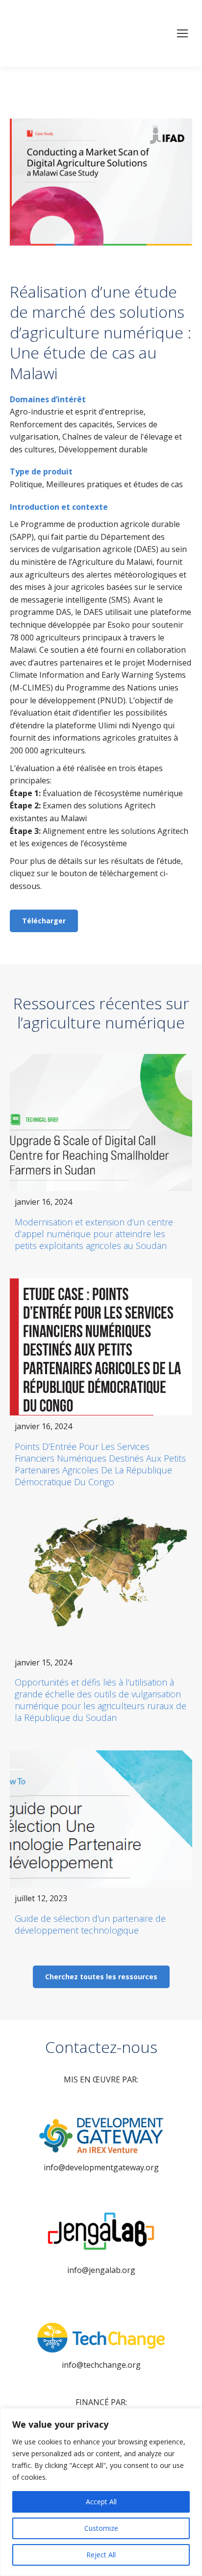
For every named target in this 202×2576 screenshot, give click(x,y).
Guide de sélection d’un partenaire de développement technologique (90, 1924)
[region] (101, 2492)
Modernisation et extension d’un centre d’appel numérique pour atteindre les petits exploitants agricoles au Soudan (94, 1234)
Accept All (101, 2502)
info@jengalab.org (101, 2270)
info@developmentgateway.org (101, 2167)
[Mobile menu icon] (182, 33)
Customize (101, 2528)
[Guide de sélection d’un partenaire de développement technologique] (101, 1819)
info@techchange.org (101, 2365)
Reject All (101, 2555)
